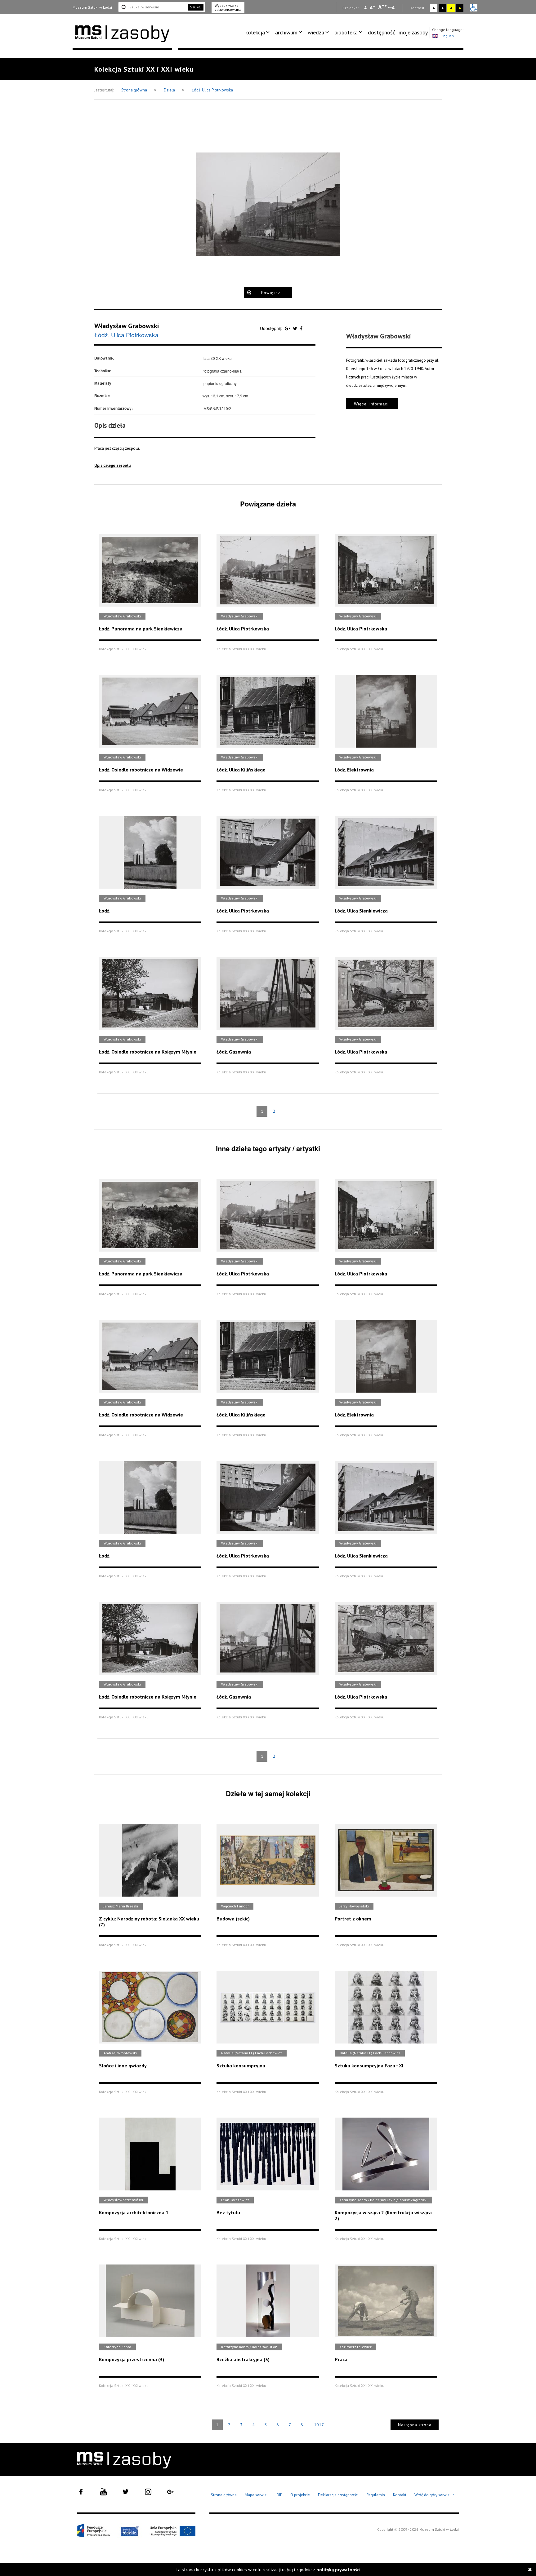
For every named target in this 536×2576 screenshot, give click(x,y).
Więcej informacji (372, 404)
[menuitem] (259, 33)
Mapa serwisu (257, 2495)
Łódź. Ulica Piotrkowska (212, 90)
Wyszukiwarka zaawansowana (228, 7)
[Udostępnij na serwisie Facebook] (301, 328)
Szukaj (196, 7)
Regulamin (376, 2495)
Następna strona (415, 2425)
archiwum (286, 32)
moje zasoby (413, 32)
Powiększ (271, 293)
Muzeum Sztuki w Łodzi (92, 7)
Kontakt (400, 2495)
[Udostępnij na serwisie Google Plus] (288, 328)
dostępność (382, 32)
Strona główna (135, 90)
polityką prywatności (338, 2570)
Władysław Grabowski (127, 326)
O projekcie (300, 2495)
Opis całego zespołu (112, 465)
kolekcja (255, 32)
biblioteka (346, 32)
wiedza (316, 32)
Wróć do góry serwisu (435, 2495)
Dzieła (170, 90)
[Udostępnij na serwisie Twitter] (296, 328)
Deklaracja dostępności (338, 2495)
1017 (319, 2425)
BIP (279, 2495)
